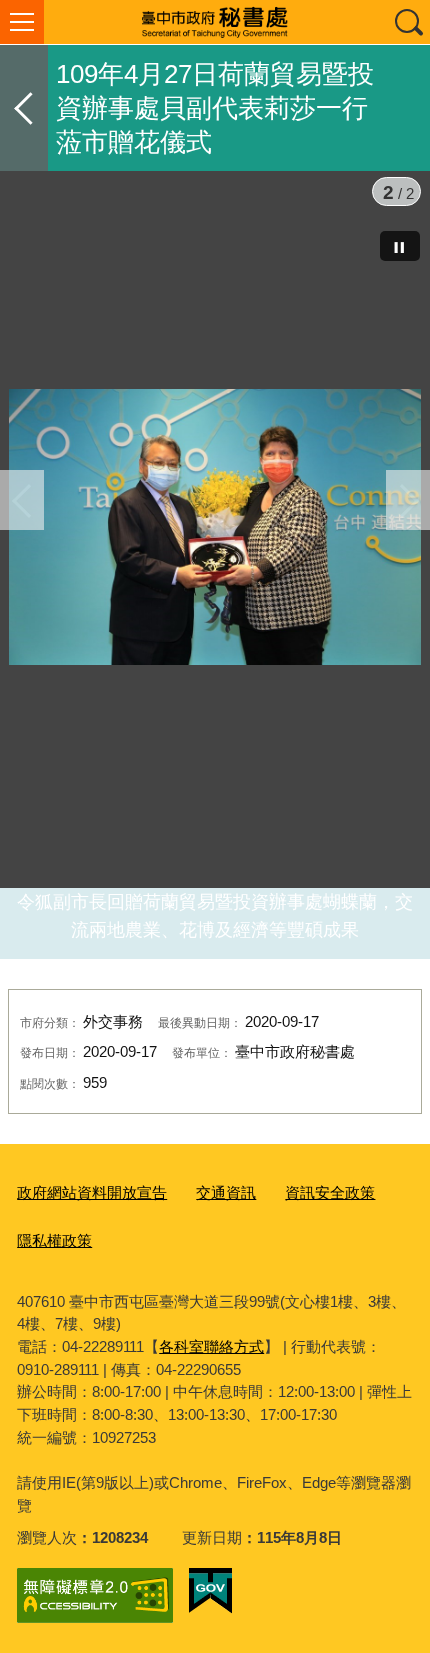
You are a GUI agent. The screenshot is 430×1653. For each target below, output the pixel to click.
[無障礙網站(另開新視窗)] (95, 1595)
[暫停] (400, 246)
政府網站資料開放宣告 (92, 1192)
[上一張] (22, 500)
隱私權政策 (54, 1240)
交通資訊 (226, 1192)
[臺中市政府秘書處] (215, 22)
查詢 (408, 22)
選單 (22, 22)
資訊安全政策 (330, 1192)
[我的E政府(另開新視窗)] (210, 1591)
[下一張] (408, 500)
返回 (24, 108)
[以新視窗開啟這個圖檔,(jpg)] (215, 531)
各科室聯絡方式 (211, 1346)
